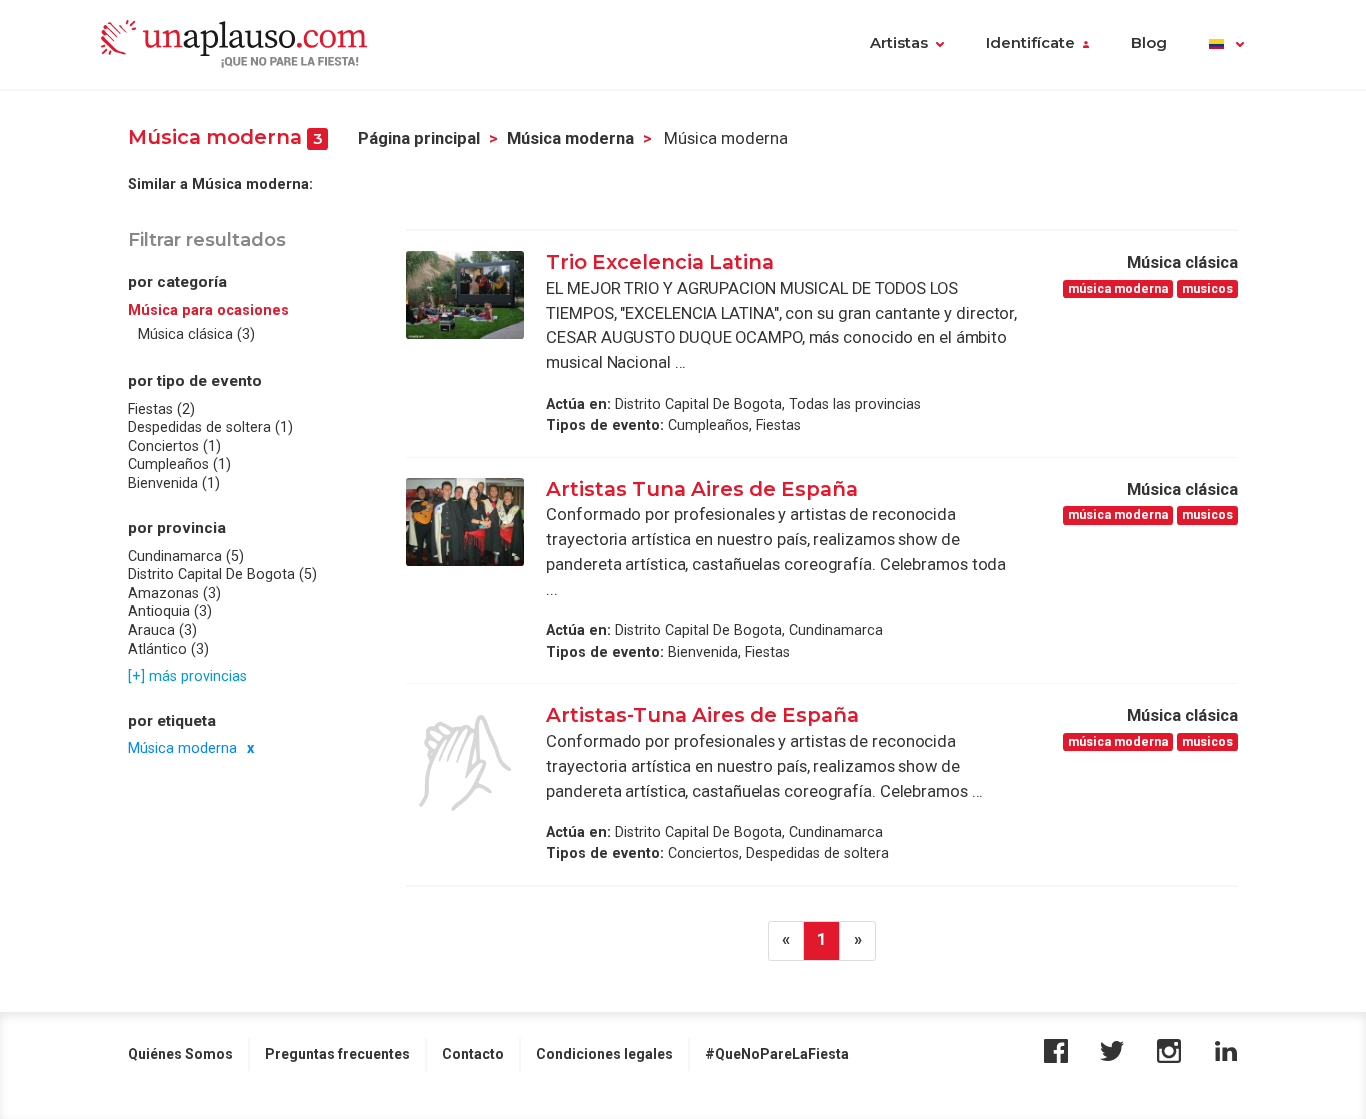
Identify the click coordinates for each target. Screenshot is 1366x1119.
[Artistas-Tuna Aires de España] (465, 763)
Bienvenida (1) (174, 483)
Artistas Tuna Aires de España (702, 489)
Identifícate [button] (1030, 43)
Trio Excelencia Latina (660, 262)
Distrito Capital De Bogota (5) (222, 575)
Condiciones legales (604, 1054)
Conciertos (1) (174, 446)
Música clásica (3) (196, 335)
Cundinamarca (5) (186, 556)
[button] (1226, 45)
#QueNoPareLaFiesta (777, 1054)
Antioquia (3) (170, 612)
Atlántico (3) (168, 649)
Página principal (419, 138)
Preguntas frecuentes (337, 1054)
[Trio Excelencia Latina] (465, 295)
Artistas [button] (899, 43)
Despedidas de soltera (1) (210, 428)
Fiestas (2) (161, 409)
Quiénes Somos (180, 1054)
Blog (1149, 43)
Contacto (473, 1054)
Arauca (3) (162, 630)
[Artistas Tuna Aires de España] (465, 522)
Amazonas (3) (174, 593)
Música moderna (570, 138)
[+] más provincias (187, 676)
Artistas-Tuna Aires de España (702, 715)
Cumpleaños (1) (179, 465)
